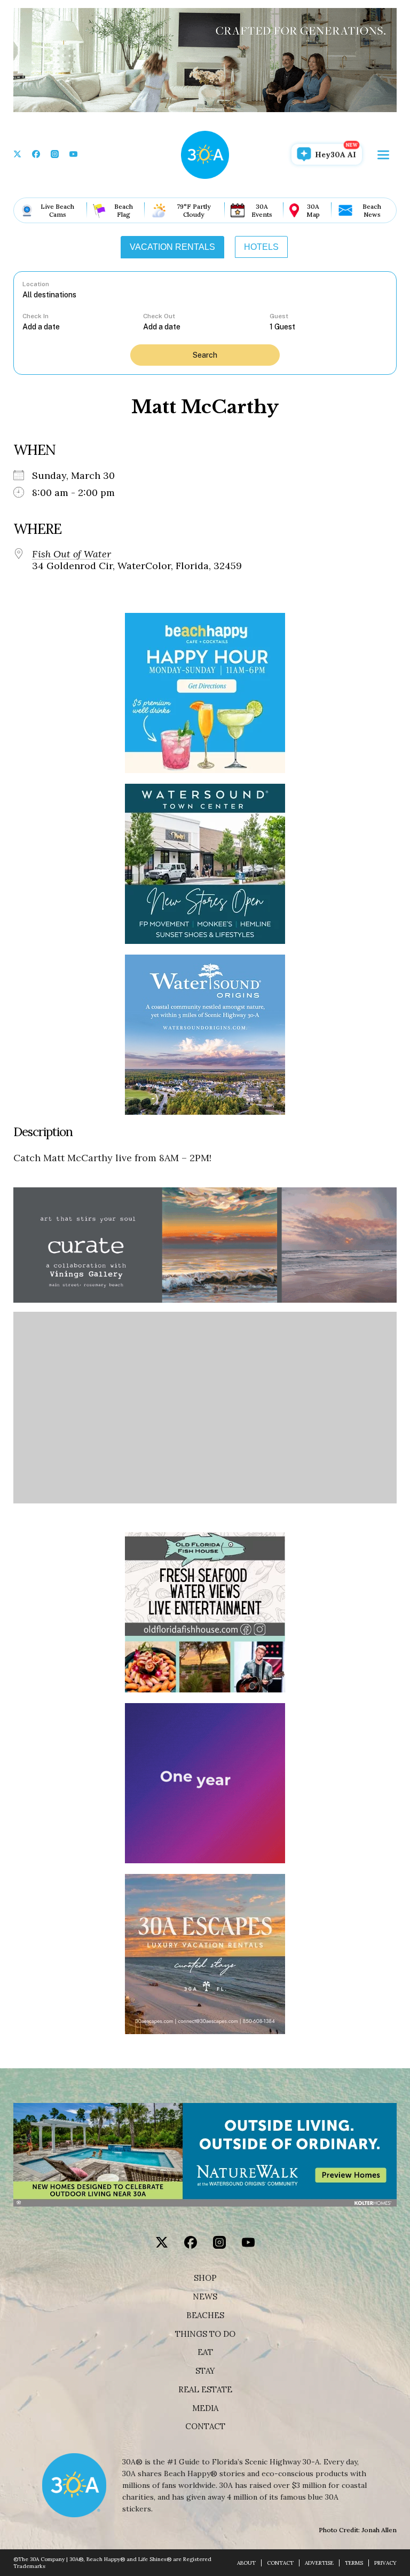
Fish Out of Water (72, 554)
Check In (36, 316)
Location (36, 284)
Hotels (261, 247)
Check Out (159, 316)
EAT (205, 2352)
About (246, 2563)
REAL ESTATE (205, 2390)
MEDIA (205, 2408)
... (83, 326)
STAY (205, 2371)
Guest (279, 316)
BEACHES (205, 2315)
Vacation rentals (172, 247)
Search (205, 355)
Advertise (319, 2563)
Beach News (372, 210)
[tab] (172, 247)
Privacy (385, 2563)
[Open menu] (383, 155)
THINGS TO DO (205, 2334)
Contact (205, 2427)
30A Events (262, 210)
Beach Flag (124, 210)
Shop (205, 2278)
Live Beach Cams (57, 210)
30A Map (313, 210)
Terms (354, 2563)
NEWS (205, 2297)
